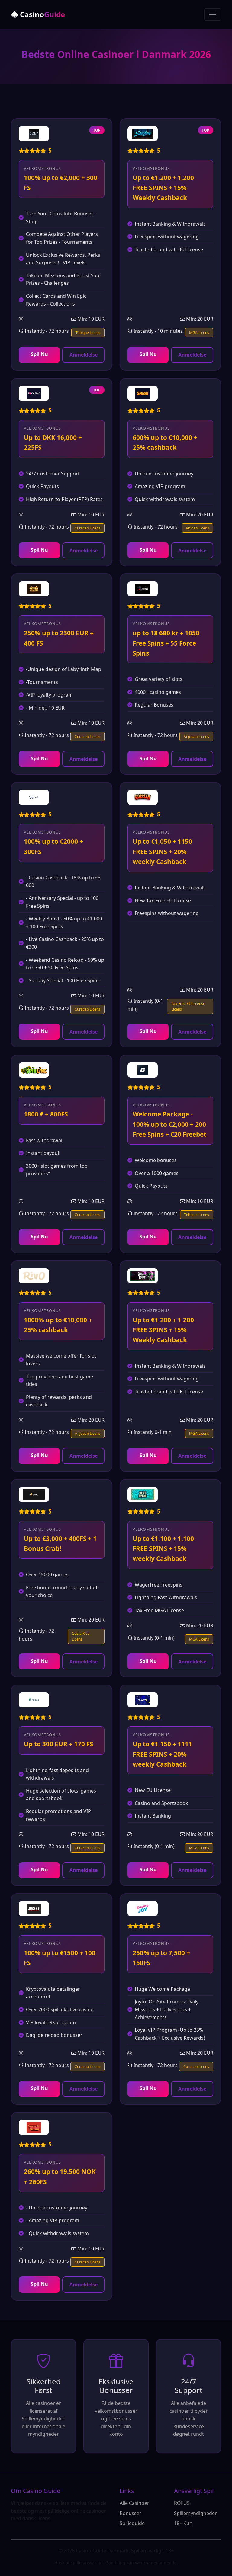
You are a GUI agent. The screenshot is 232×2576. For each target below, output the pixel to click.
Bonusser (130, 2513)
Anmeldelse (84, 355)
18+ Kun (183, 2523)
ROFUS (182, 2503)
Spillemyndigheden (196, 2513)
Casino (42, 14)
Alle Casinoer (134, 2503)
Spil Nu (39, 354)
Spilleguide (132, 2523)
